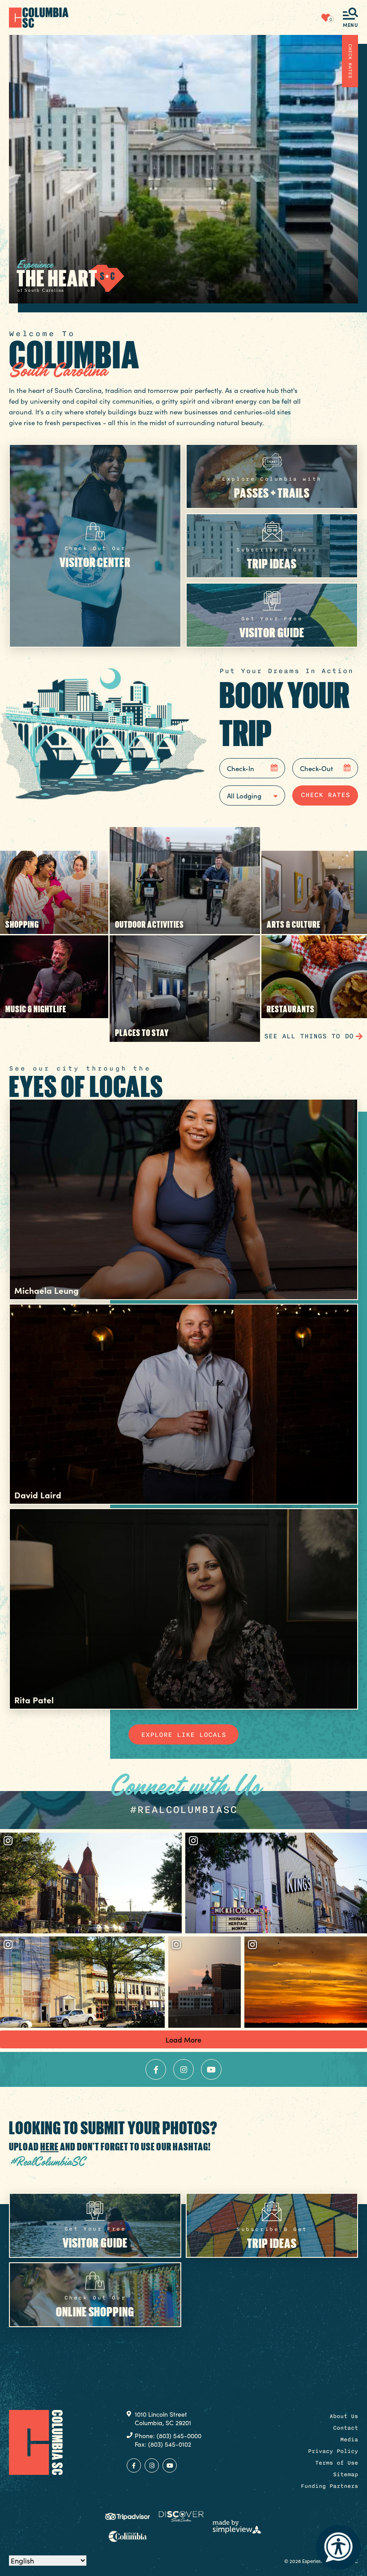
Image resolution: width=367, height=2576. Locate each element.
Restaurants (291, 1009)
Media (349, 2440)
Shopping (22, 924)
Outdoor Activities (149, 924)
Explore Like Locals (183, 1735)
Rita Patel (34, 1700)
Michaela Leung (47, 1290)
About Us (344, 2416)
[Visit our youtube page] (211, 2069)
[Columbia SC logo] (39, 17)
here (49, 2146)
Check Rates (350, 61)
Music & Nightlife (36, 1009)
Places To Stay (142, 1032)
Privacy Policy (333, 2451)
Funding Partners (329, 2486)
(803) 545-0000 (179, 2436)
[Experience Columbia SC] (36, 2442)
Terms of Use (337, 2463)
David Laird (38, 1495)
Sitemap (346, 2474)
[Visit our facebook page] (156, 2069)
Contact (346, 2428)
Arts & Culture (294, 924)
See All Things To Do (309, 1036)
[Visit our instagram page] (183, 2069)
